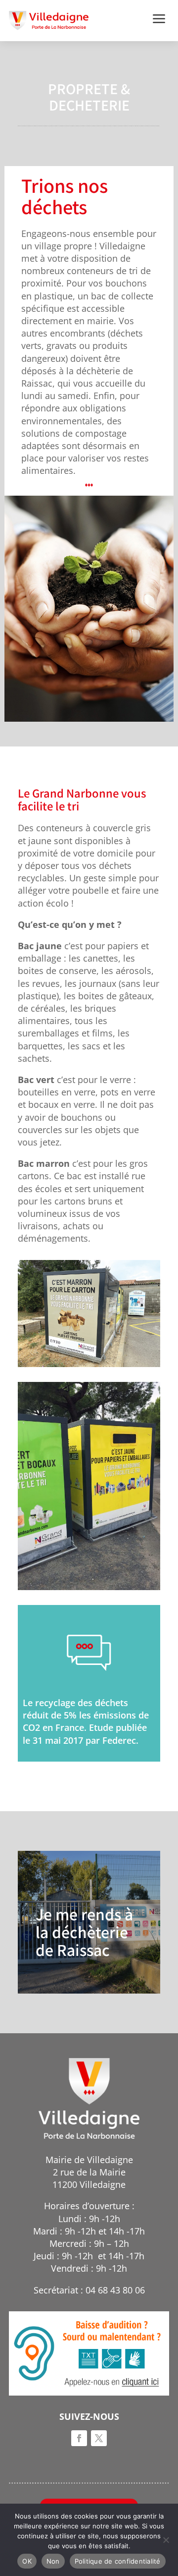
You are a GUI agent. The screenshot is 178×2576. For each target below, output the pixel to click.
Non (53, 2561)
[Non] (166, 2540)
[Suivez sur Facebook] (79, 2438)
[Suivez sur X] (99, 2438)
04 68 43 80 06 (115, 2290)
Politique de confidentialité (118, 2561)
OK (27, 2561)
